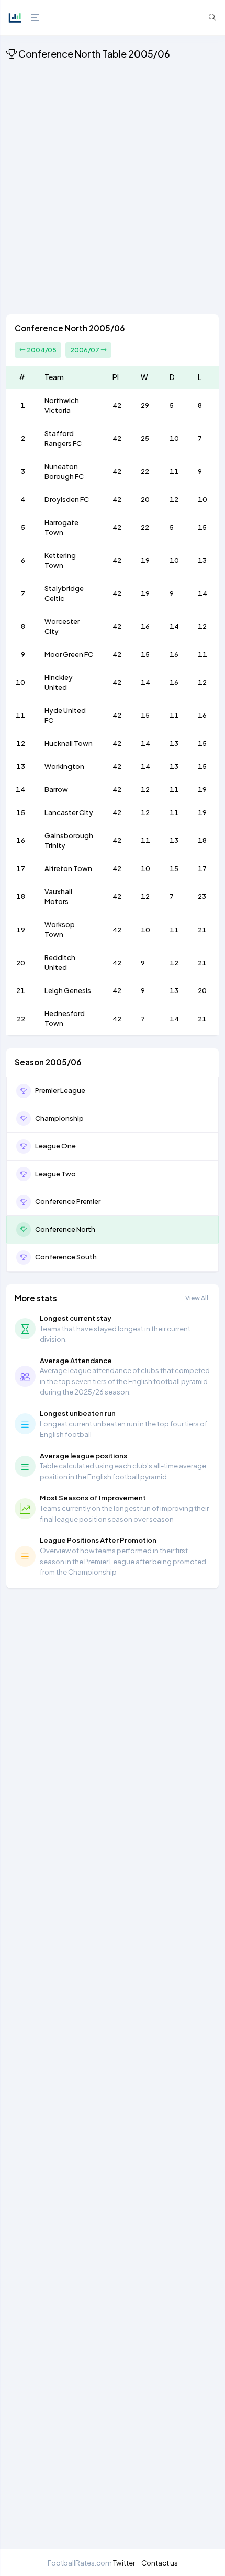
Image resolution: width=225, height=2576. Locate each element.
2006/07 (85, 350)
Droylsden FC (67, 499)
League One (55, 1146)
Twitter (124, 2563)
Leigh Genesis (68, 990)
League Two (55, 1174)
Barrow (56, 789)
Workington (64, 766)
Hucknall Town (69, 743)
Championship (59, 1118)
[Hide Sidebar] (34, 18)
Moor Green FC (69, 654)
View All (197, 1298)
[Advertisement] (113, 189)
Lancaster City (69, 812)
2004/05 (41, 350)
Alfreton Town (68, 868)
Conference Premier (68, 1201)
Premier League (60, 1090)
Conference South (66, 1257)
